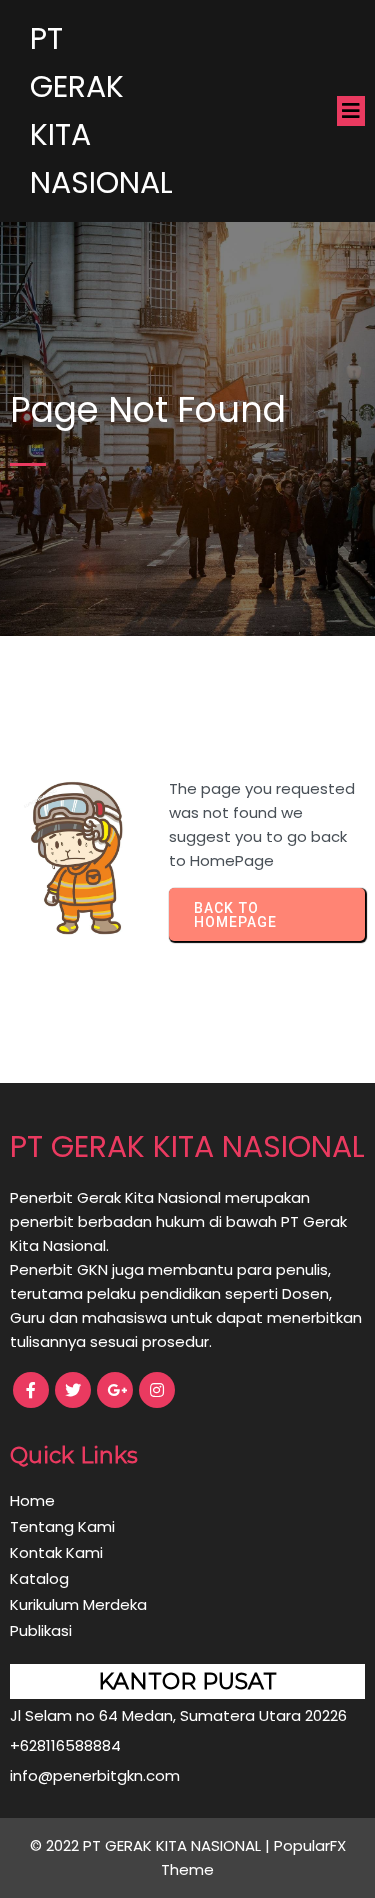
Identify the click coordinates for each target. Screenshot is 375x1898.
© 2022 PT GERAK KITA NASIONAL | (152, 1845)
